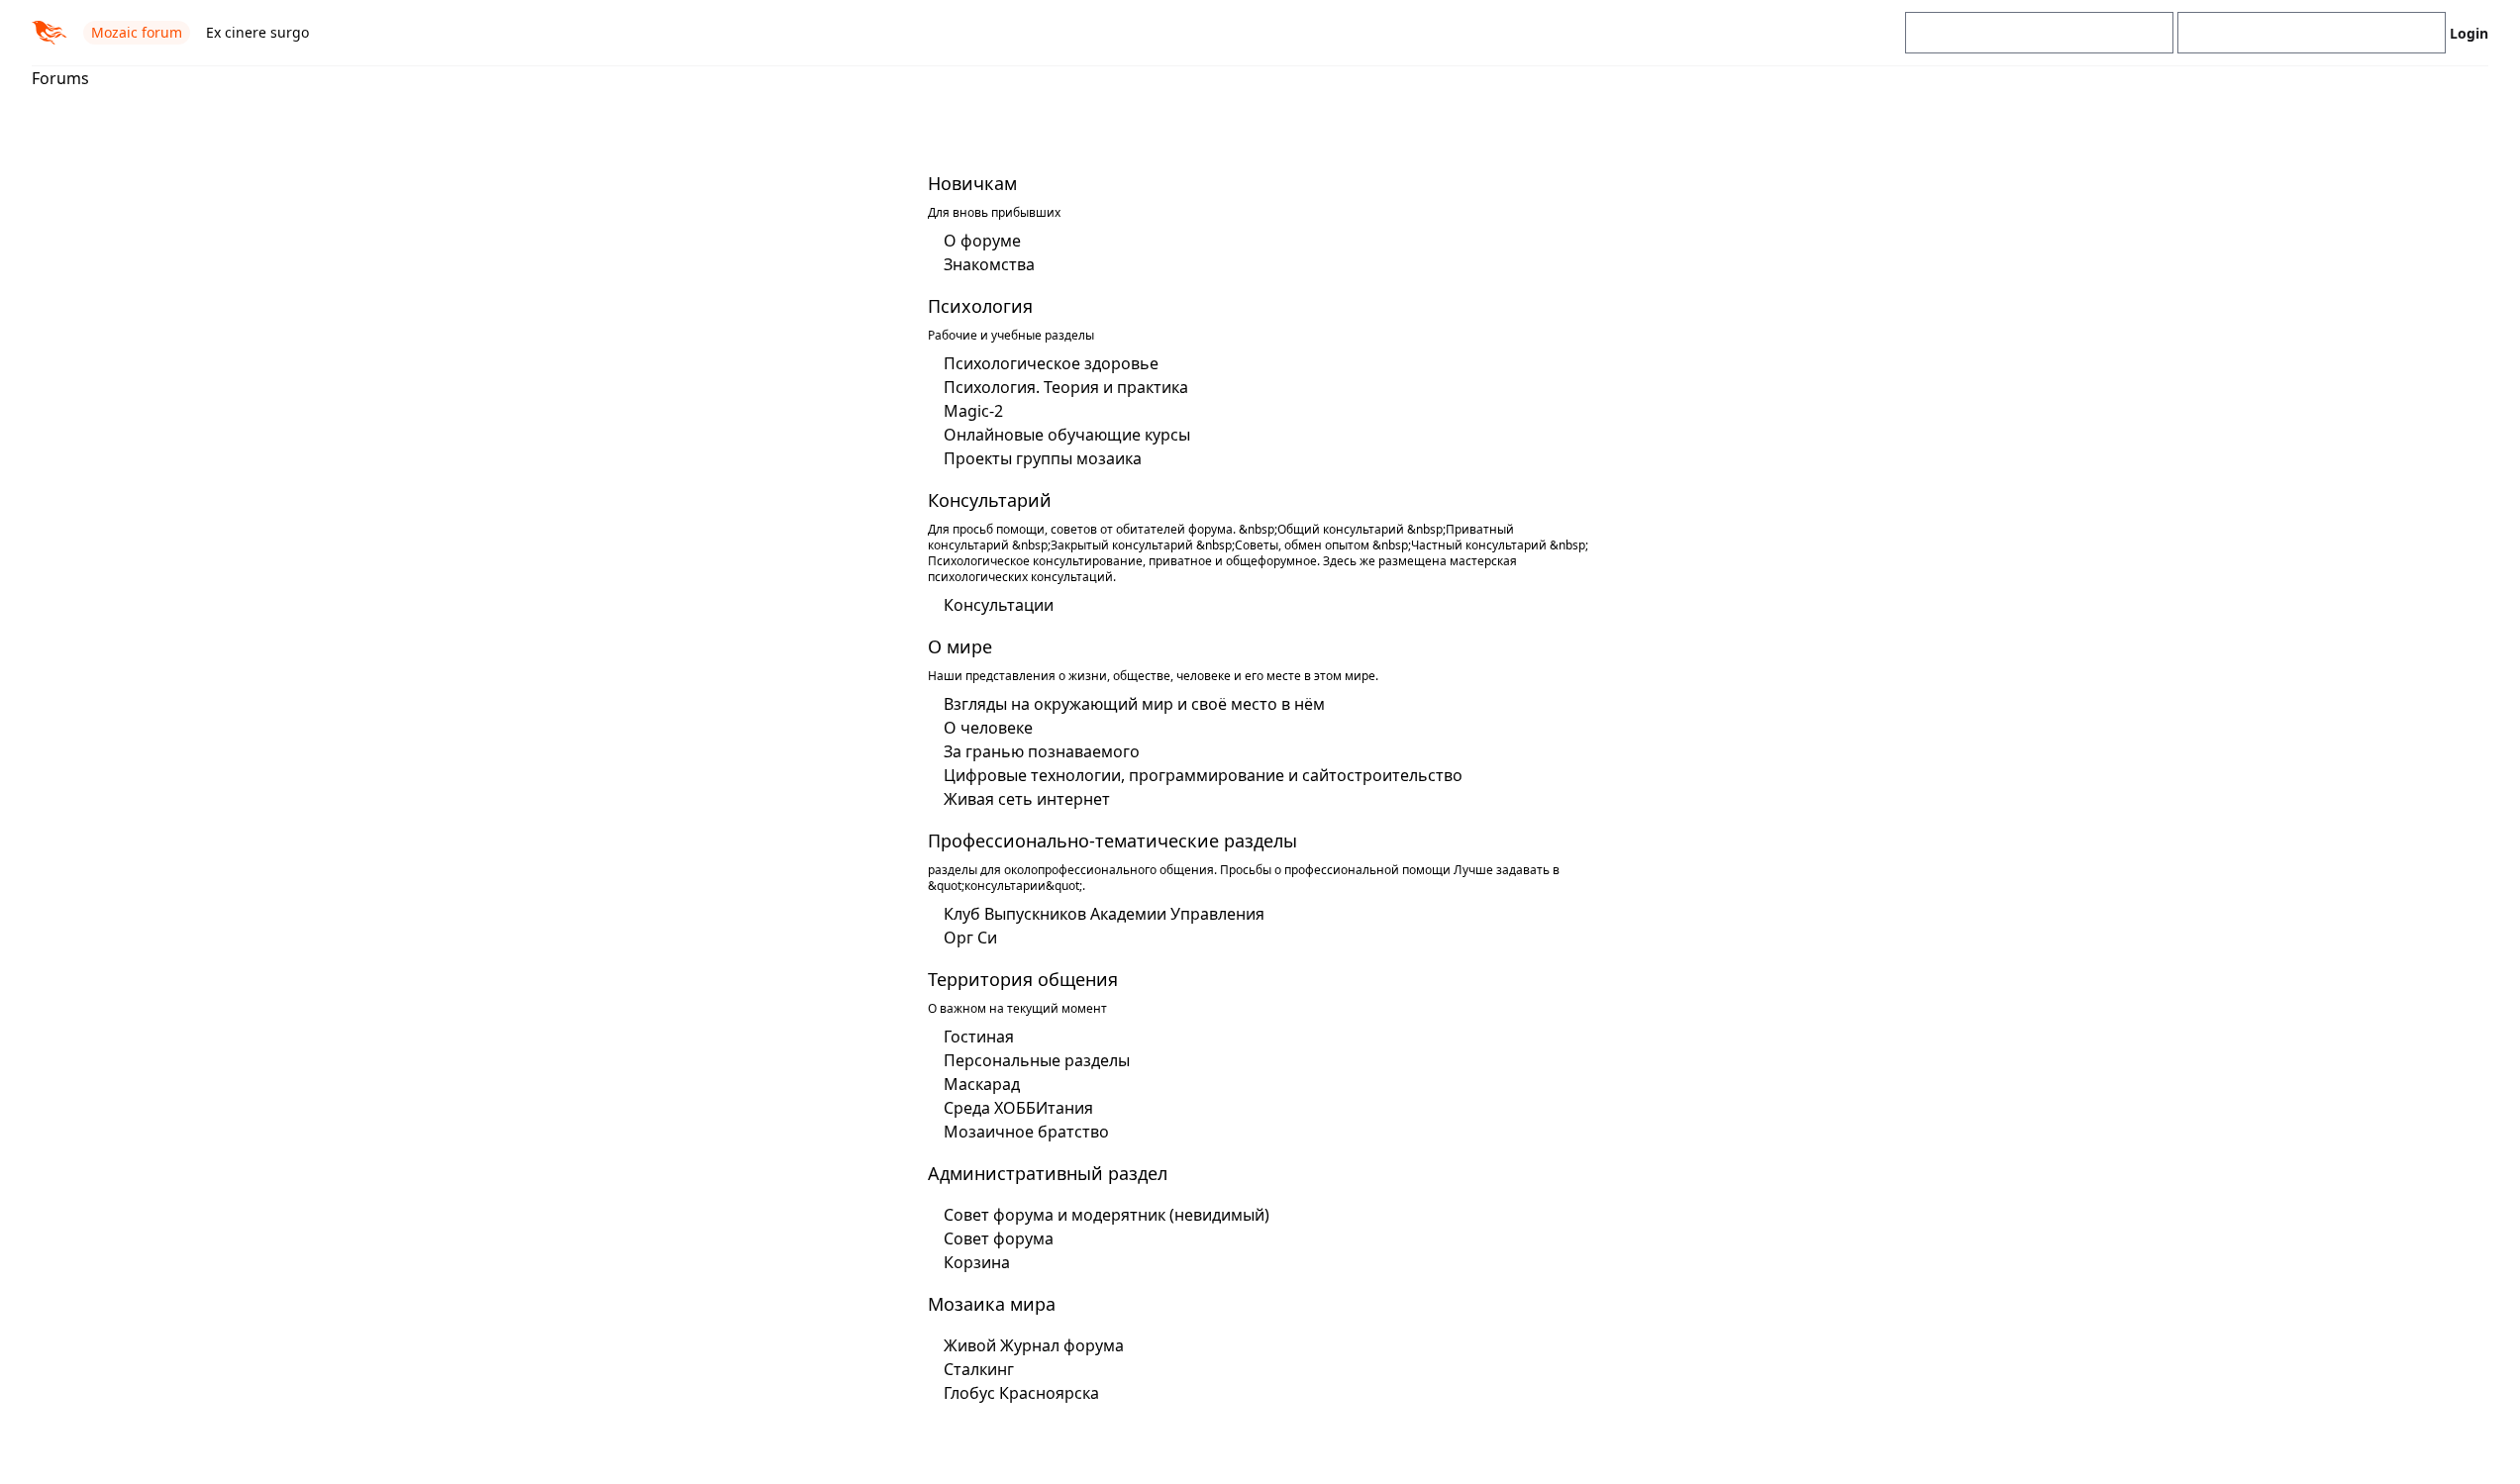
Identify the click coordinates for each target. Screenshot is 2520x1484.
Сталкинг (979, 1369)
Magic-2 (973, 411)
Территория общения (1023, 979)
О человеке (988, 728)
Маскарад (982, 1084)
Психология (980, 306)
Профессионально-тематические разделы (1112, 841)
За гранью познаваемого (1042, 751)
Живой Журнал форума (1034, 1345)
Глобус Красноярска (1021, 1393)
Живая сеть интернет (1027, 799)
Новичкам (972, 183)
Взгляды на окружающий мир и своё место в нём (1134, 704)
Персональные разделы (1037, 1060)
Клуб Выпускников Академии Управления (1104, 914)
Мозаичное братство (1026, 1132)
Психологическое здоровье (1051, 363)
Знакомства (989, 264)
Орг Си (970, 938)
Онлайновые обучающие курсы (1067, 435)
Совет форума (999, 1238)
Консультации (999, 605)
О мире (960, 646)
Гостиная (979, 1037)
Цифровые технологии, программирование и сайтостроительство (1203, 775)
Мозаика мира (992, 1304)
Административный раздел (1048, 1173)
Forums (60, 78)
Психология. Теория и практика (1066, 387)
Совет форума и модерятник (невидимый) (1107, 1215)
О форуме (982, 241)
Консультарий (990, 500)
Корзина (977, 1262)
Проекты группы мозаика (1043, 458)
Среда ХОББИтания (1018, 1108)
